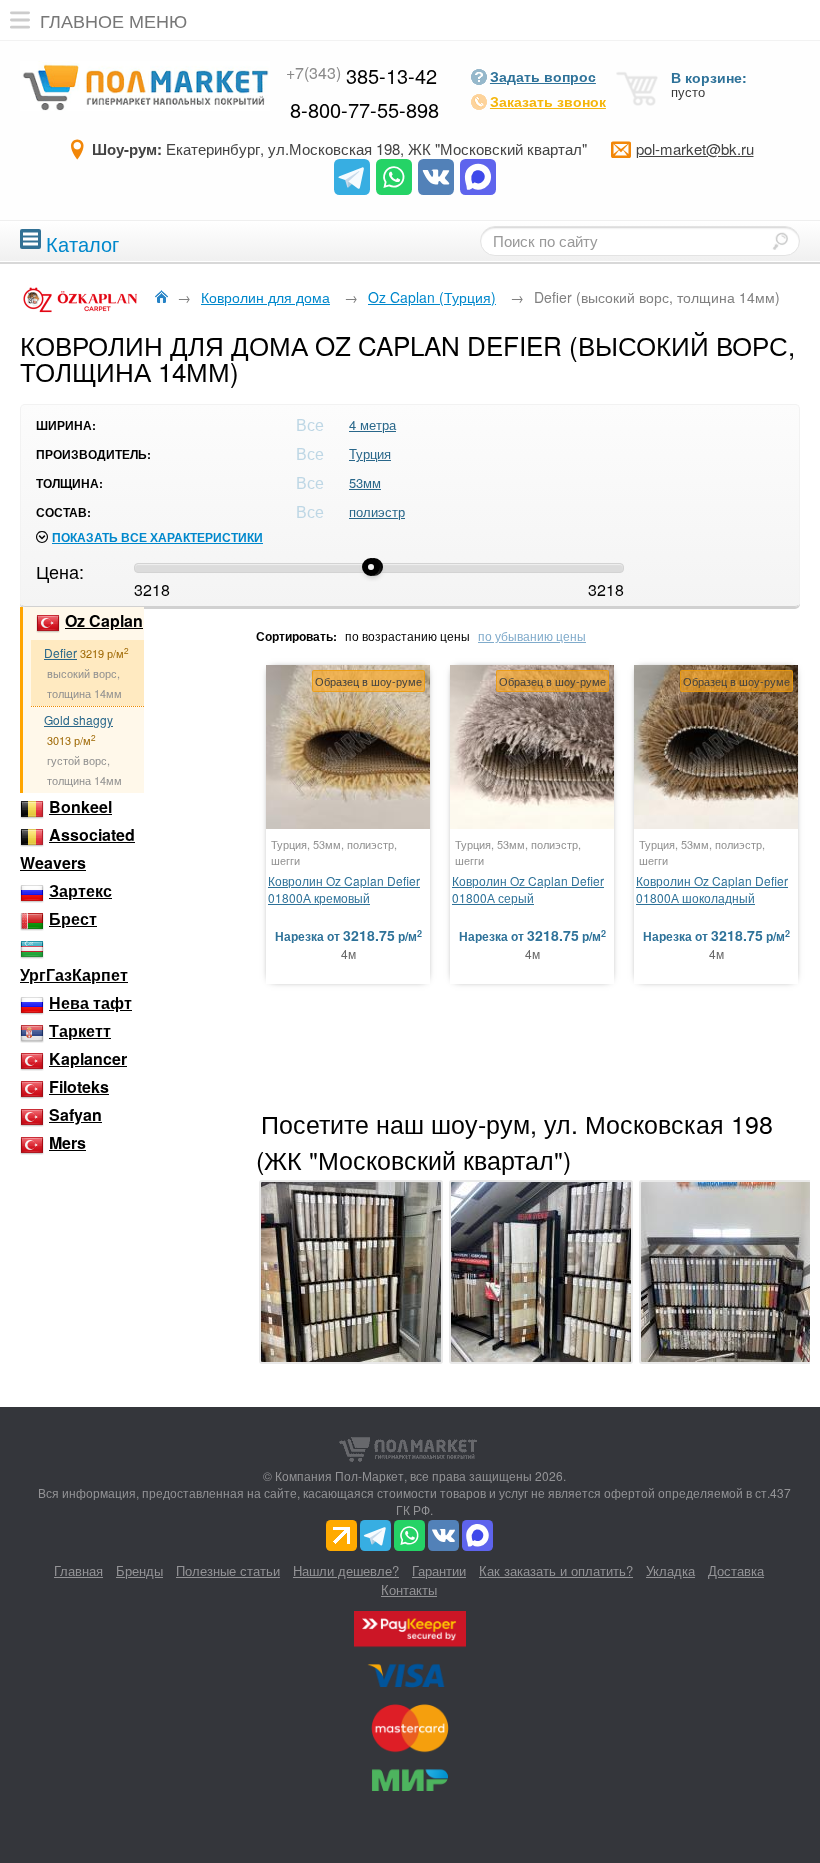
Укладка (670, 1570)
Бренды (139, 1570)
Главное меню (113, 20)
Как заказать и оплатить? (556, 1570)
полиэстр (377, 511)
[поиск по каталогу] (780, 241)
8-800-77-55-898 (364, 109)
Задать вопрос (543, 76)
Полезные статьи (228, 1570)
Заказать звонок (548, 101)
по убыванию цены (532, 635)
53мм (365, 482)
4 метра (372, 424)
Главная (78, 1570)
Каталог (82, 241)
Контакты (409, 1589)
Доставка (736, 1570)
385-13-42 (361, 75)
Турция (370, 453)
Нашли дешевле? (346, 1570)
